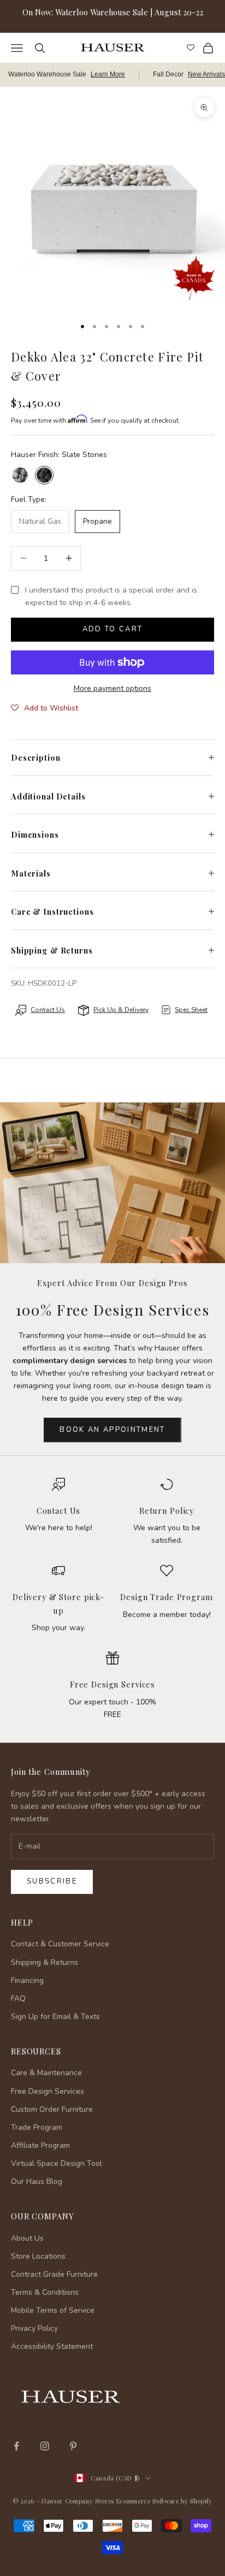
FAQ (18, 1998)
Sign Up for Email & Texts (55, 2017)
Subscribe (52, 1881)
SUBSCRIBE (112, 2503)
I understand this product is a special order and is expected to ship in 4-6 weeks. (111, 596)
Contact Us (59, 1511)
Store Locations (38, 2256)
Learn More (108, 74)
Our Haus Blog (37, 2181)
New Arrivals (206, 74)
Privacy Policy (34, 2328)
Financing (27, 1980)
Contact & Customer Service (60, 1944)
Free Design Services (112, 1684)
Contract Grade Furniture (54, 2274)
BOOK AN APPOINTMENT (112, 1430)
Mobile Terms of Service (53, 2310)
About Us (27, 2238)
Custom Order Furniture (52, 2109)
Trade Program (37, 2127)
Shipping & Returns (45, 1962)
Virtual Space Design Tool (57, 2163)
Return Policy (167, 1511)
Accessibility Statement (52, 2346)
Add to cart (113, 629)
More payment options (112, 688)
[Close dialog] (209, 2388)
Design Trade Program (166, 1597)
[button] (45, 708)
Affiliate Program (40, 2145)
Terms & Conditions (45, 2292)
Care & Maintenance (46, 2073)
